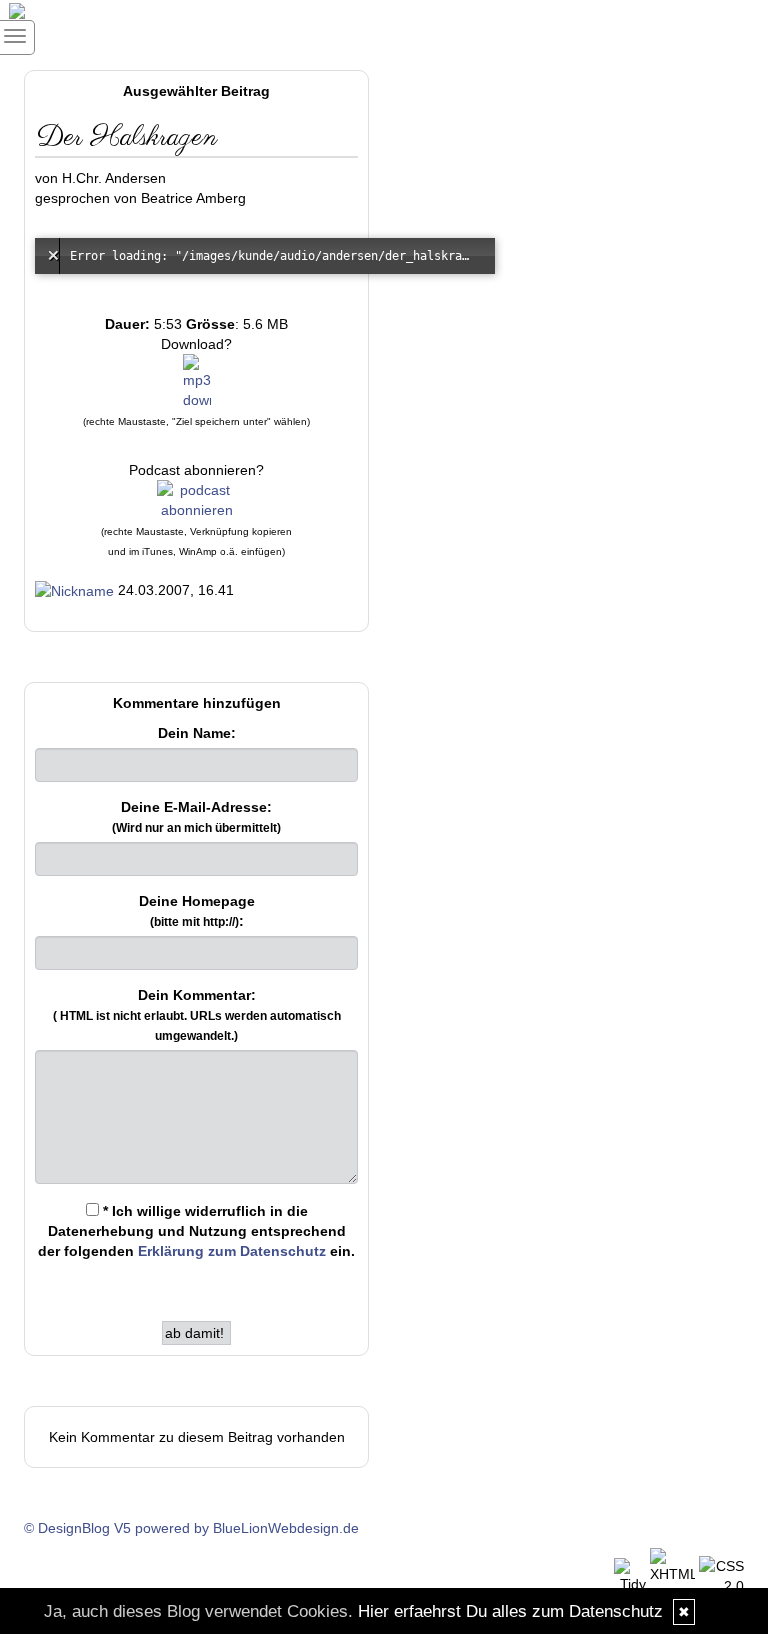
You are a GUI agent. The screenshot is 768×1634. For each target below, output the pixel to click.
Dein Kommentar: (197, 1015)
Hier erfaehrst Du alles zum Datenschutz (510, 1611)
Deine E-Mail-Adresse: (196, 817)
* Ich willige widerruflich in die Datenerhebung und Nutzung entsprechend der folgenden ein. (196, 1231)
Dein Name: (197, 733)
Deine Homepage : (197, 911)
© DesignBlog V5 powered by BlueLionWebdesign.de (191, 1528)
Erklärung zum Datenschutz (232, 1251)
